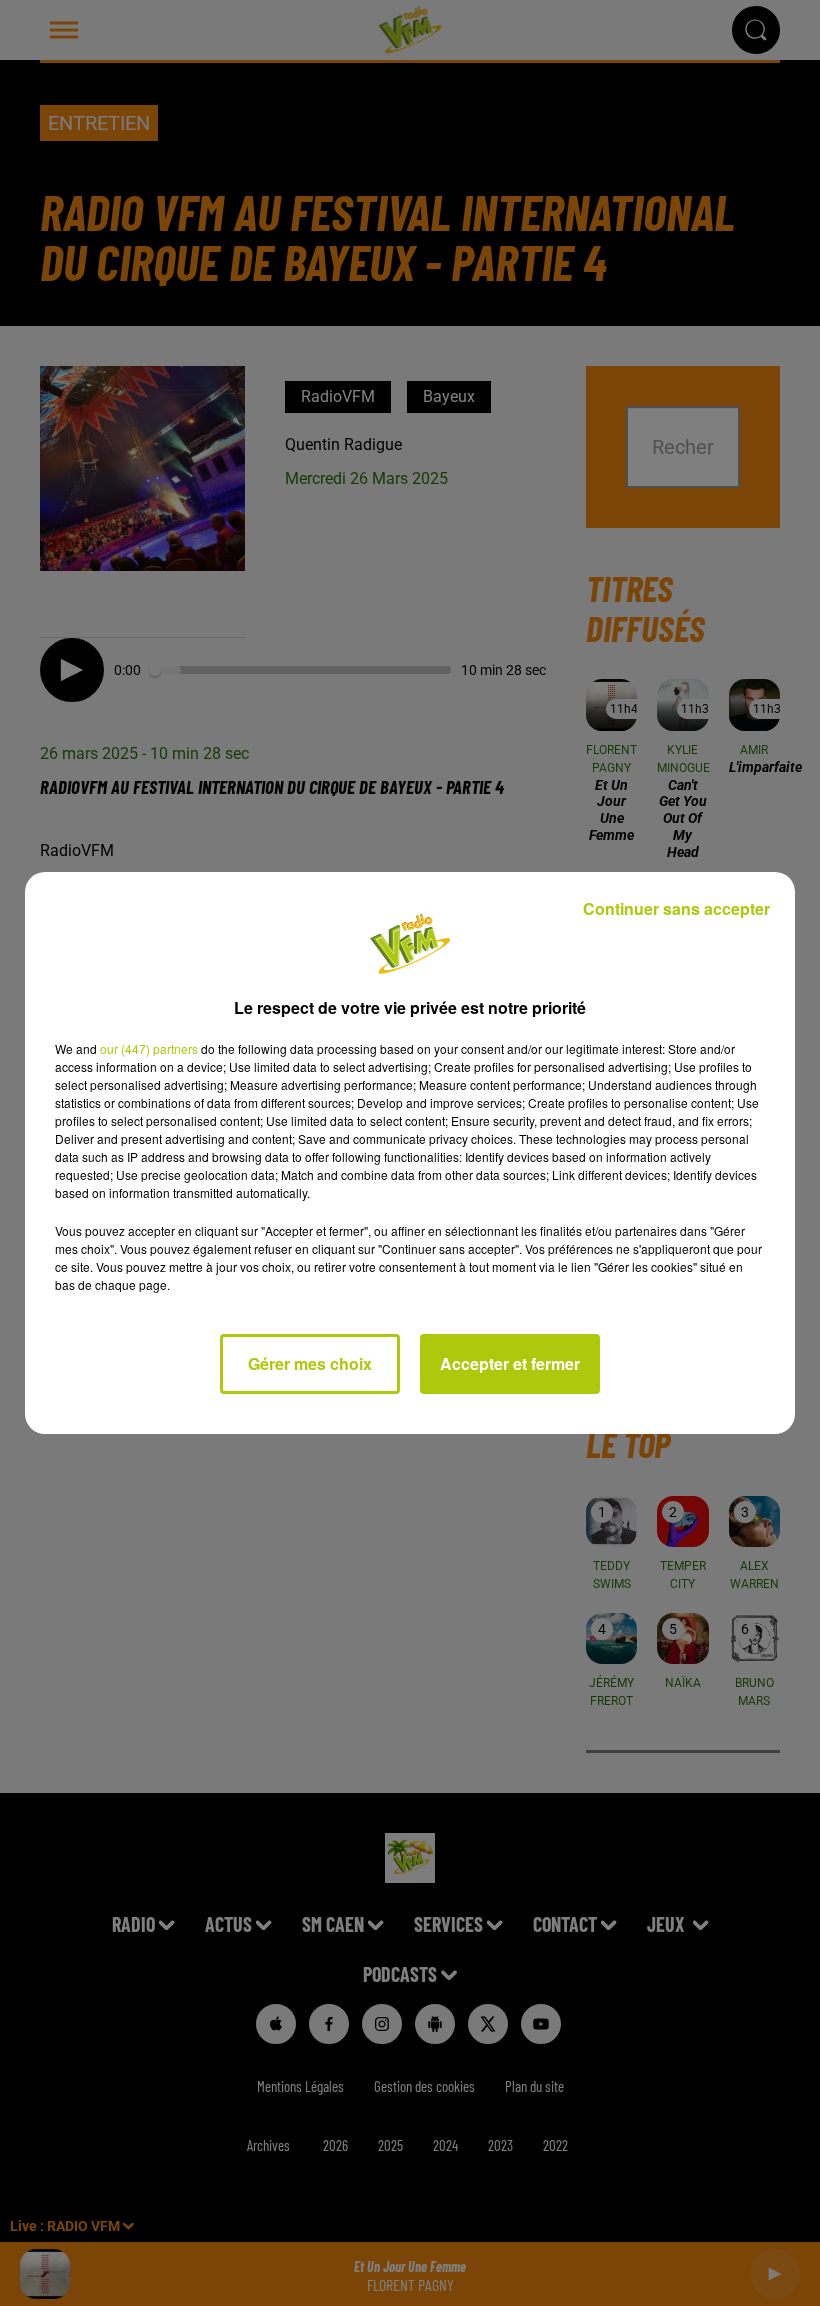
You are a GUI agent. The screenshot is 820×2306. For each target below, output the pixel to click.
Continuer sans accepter (676, 908)
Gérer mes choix (310, 1363)
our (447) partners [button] (149, 1048)
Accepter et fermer (510, 1363)
